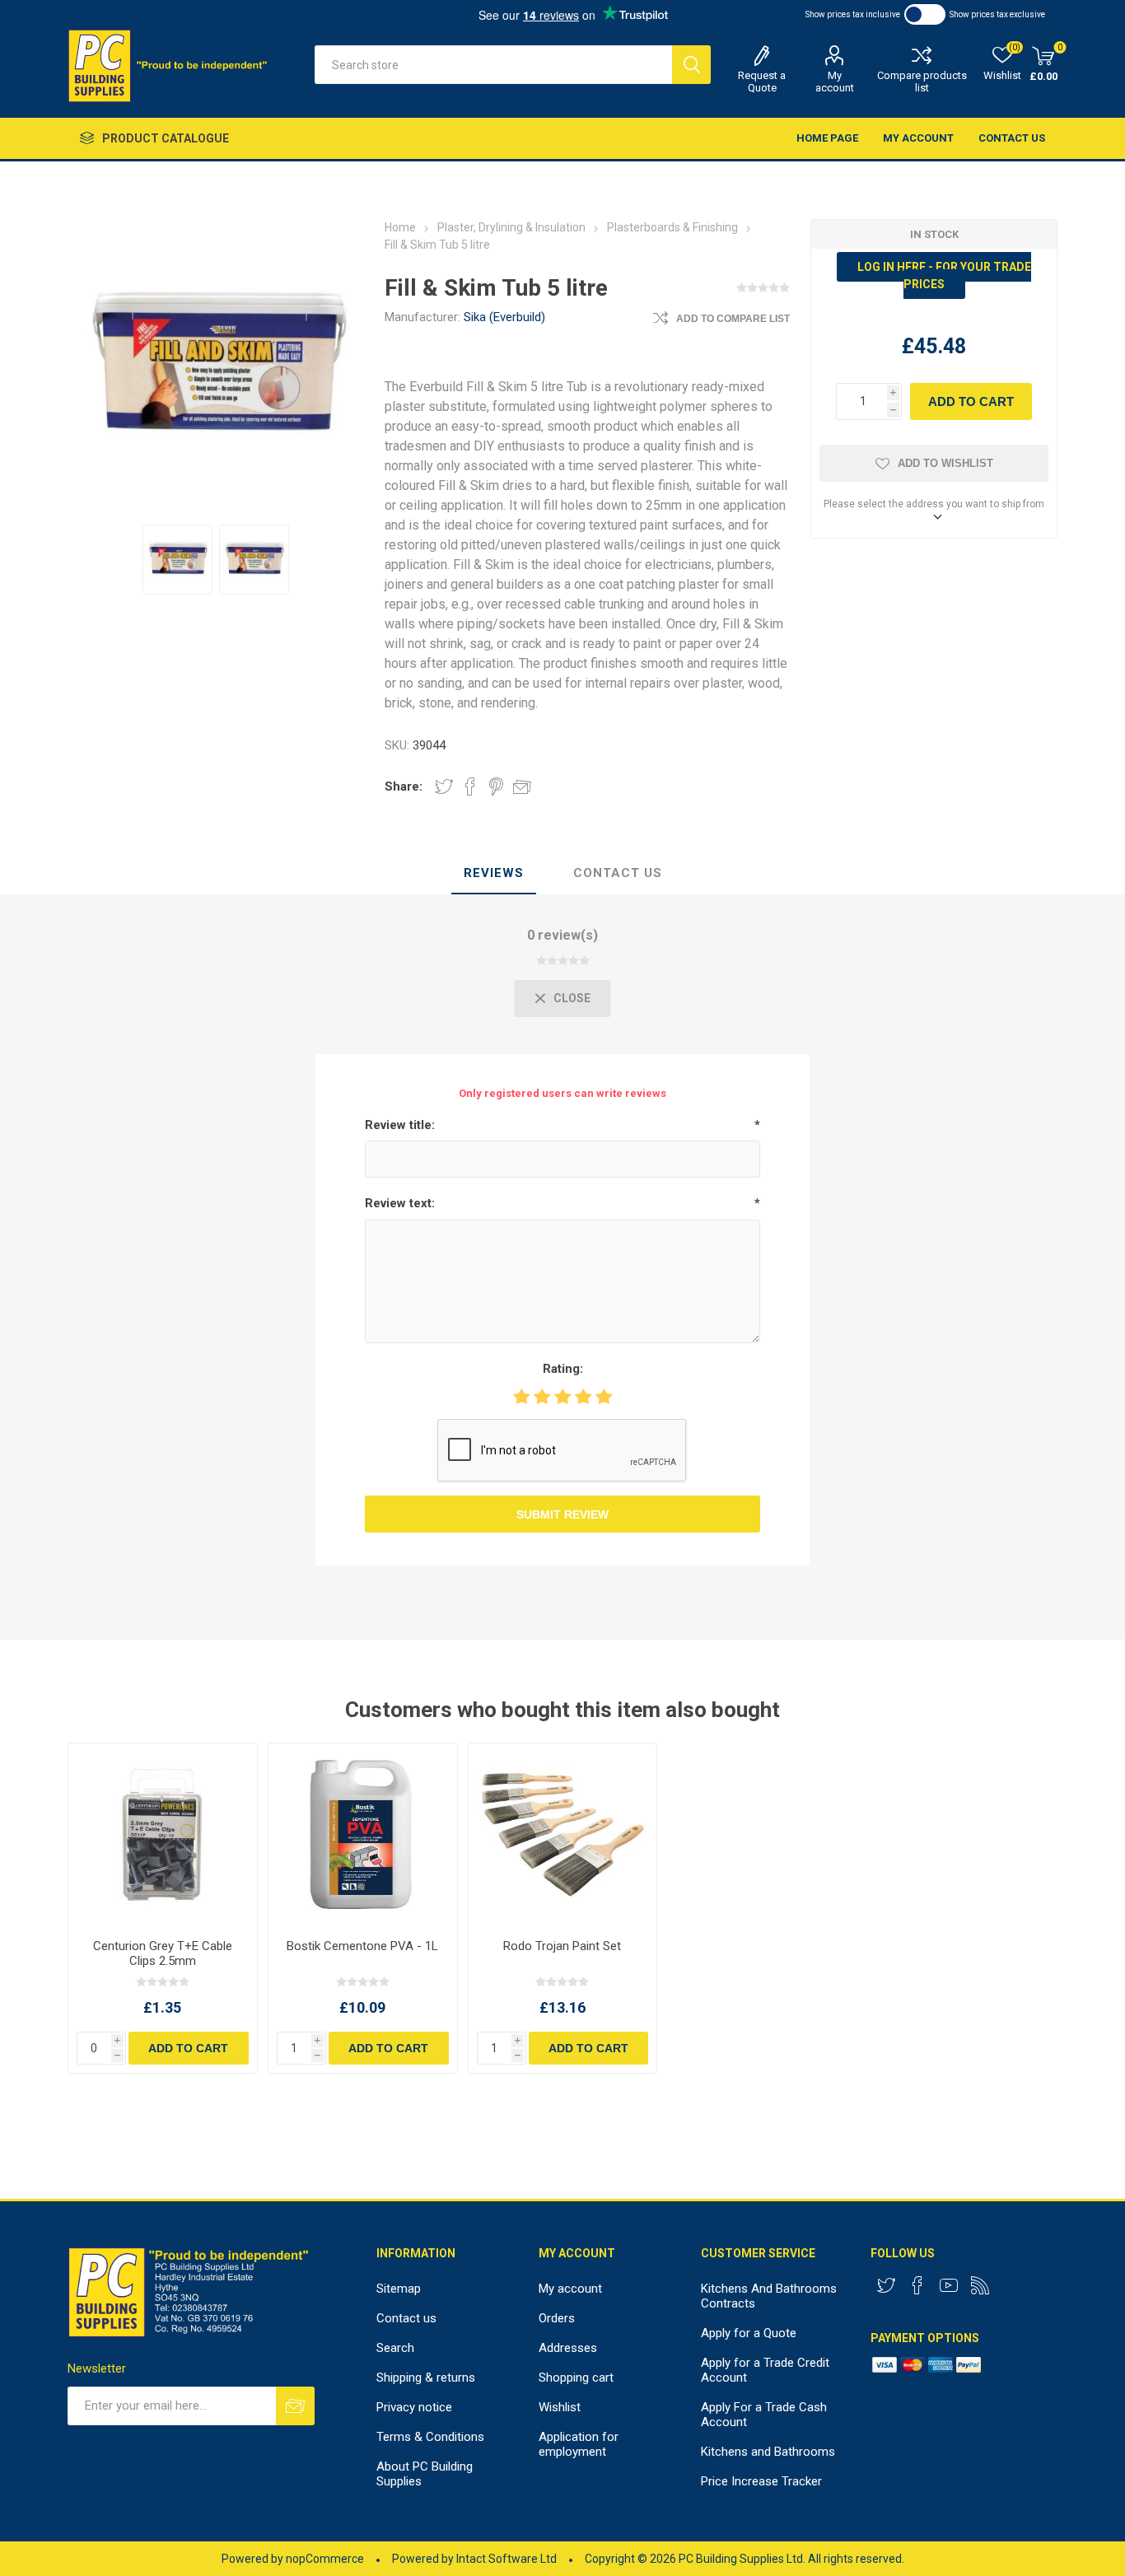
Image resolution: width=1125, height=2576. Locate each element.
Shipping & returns (426, 2378)
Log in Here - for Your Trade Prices (944, 275)
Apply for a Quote (749, 2333)
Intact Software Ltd (506, 2559)
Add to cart (971, 401)
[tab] (494, 874)
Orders (557, 2318)
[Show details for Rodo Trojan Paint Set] (563, 1835)
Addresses (568, 2348)
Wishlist (560, 2407)
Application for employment (579, 2444)
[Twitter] (886, 2285)
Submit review (562, 1514)
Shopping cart (576, 2378)
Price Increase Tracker (761, 2481)
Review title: (400, 1125)
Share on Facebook (470, 786)
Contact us (1012, 138)
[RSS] (980, 2285)
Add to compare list (733, 319)
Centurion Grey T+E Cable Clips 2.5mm (163, 1953)
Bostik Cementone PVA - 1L (362, 1946)
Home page (827, 138)
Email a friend (522, 786)
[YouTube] (949, 2285)
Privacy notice (414, 2407)
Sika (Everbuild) (504, 317)
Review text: (400, 1203)
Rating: (563, 1369)
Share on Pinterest (496, 786)
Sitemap (399, 2289)
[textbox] (493, 65)
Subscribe (295, 2406)
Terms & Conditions (430, 2437)
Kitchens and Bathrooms (768, 2452)
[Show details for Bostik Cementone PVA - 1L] (363, 1835)
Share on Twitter (444, 786)
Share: (404, 786)
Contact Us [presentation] (618, 873)
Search (691, 65)
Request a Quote (762, 82)
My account (835, 82)
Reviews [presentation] (494, 873)
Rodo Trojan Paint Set (562, 1946)
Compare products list (922, 82)
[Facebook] (917, 2285)
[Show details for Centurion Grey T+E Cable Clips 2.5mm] (163, 1835)
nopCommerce (325, 2559)
